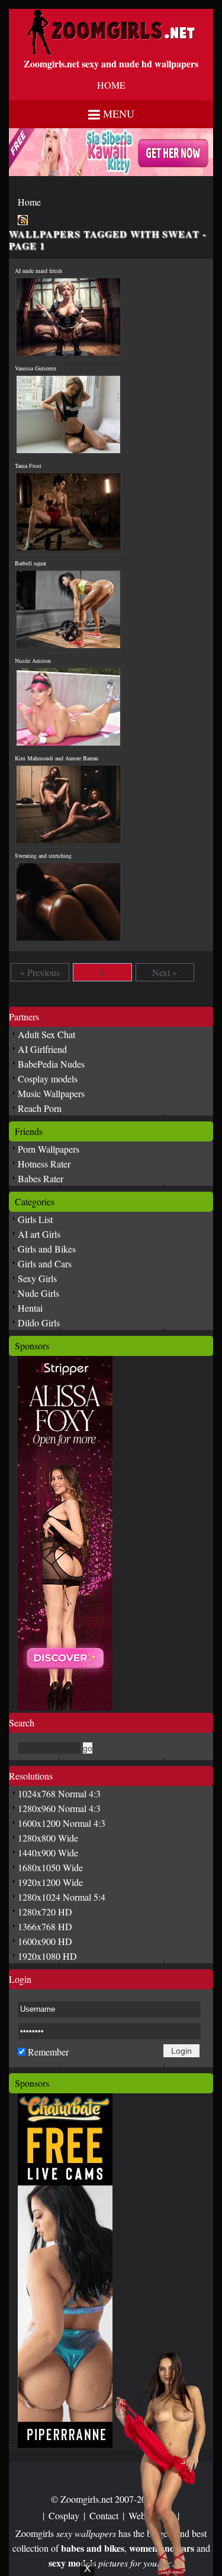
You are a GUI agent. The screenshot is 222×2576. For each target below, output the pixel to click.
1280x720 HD (45, 1912)
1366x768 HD (45, 1926)
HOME (111, 85)
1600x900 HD (45, 1941)
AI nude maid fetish (38, 271)
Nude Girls (38, 1293)
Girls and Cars (45, 1263)
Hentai (30, 1308)
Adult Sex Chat (46, 1034)
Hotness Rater (44, 1164)
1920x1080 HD (47, 1956)
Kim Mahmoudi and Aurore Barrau (57, 758)
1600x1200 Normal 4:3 (62, 1823)
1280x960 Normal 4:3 (59, 1808)
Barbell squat (30, 563)
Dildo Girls (39, 1323)
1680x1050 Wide (50, 1867)
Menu (119, 113)
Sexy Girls (37, 1278)
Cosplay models (48, 1079)
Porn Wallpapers (49, 1149)
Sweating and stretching (43, 856)
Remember (48, 2052)
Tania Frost (28, 466)
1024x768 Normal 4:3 (59, 1793)
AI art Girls (39, 1234)
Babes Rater (41, 1178)
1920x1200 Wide (50, 1882)
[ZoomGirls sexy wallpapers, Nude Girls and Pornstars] (111, 52)
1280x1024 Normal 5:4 (62, 1897)
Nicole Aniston (33, 661)
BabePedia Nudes (51, 1064)
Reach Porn (40, 1108)
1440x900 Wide (48, 1853)
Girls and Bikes (47, 1249)
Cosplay (64, 2515)
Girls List (35, 1219)
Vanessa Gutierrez (36, 368)
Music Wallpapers (51, 1093)
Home (29, 202)
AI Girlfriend (42, 1049)
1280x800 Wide (48, 1838)
